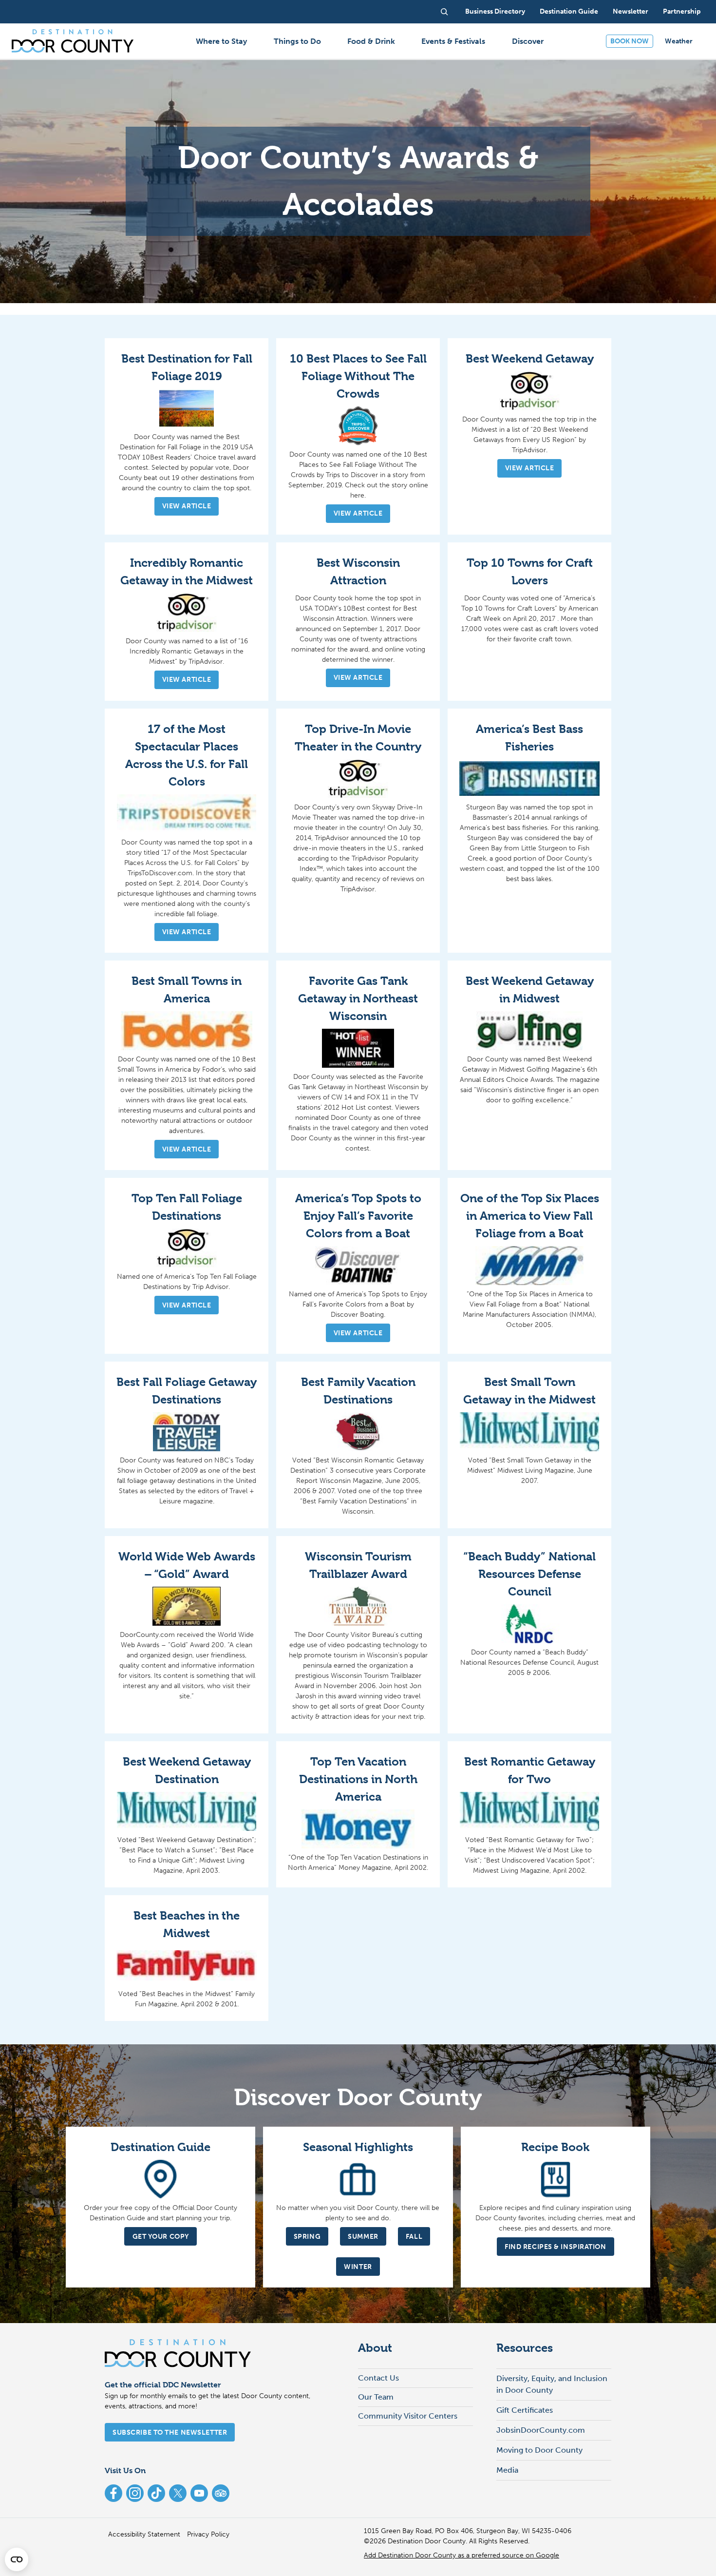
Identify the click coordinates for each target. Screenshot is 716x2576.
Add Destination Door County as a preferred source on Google (462, 2555)
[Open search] (444, 12)
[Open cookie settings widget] (17, 2559)
